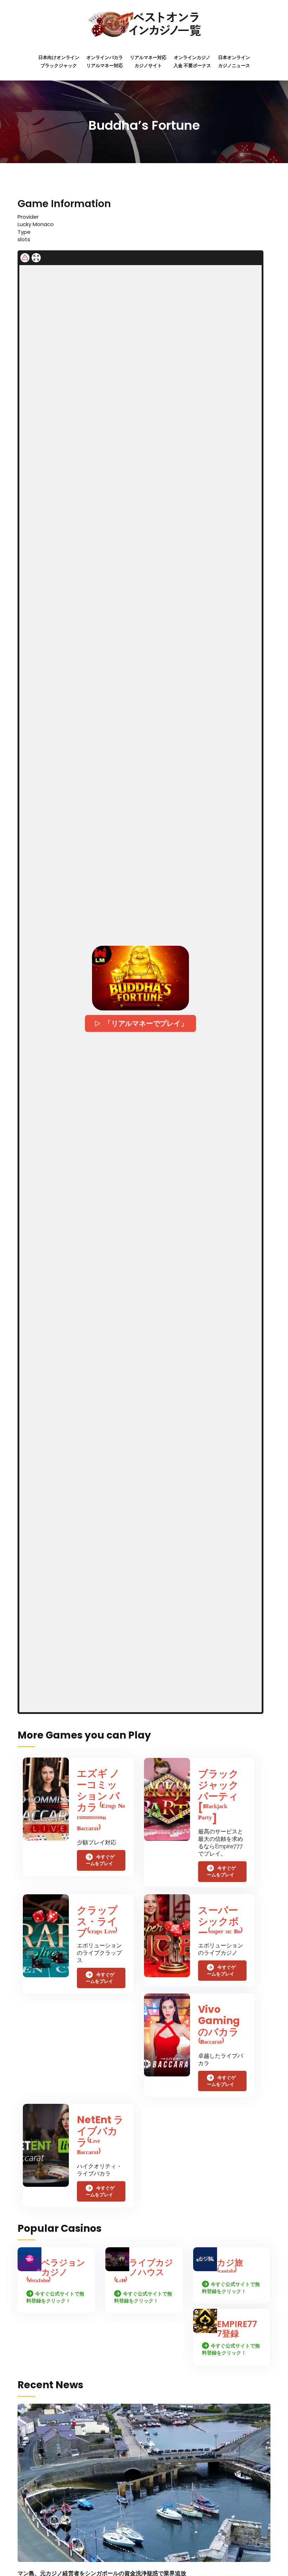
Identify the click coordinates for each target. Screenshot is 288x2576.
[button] (140, 978)
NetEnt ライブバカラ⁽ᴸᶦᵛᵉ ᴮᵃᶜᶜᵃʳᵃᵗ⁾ (100, 2137)
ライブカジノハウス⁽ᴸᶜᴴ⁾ (144, 2272)
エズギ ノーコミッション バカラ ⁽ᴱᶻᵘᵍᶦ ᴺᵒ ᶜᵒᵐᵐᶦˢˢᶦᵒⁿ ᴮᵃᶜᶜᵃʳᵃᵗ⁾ (101, 1802)
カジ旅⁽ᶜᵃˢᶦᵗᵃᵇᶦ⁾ (230, 2267)
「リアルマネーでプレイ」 (146, 1023)
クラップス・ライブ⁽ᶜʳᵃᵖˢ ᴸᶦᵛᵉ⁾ (97, 1922)
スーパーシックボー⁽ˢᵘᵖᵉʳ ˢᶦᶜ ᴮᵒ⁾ (220, 1922)
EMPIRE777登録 (237, 2329)
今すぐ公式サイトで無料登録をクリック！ (55, 2297)
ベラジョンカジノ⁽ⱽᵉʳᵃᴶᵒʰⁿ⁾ (56, 2272)
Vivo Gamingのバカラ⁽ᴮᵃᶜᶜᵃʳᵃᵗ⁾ (219, 2026)
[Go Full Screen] (36, 258)
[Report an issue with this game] (25, 258)
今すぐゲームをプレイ (100, 1860)
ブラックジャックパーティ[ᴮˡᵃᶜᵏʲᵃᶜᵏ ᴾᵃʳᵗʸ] (218, 1796)
